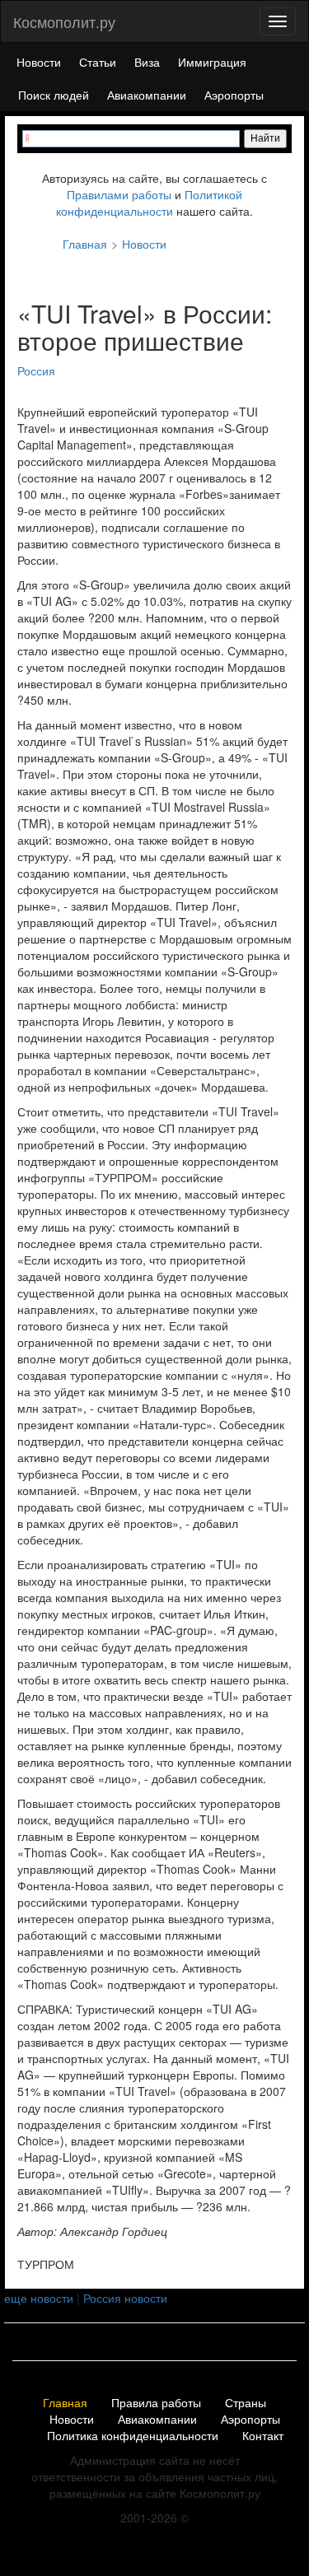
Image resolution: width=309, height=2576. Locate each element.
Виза (147, 62)
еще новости (39, 2298)
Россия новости (125, 2298)
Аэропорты (234, 95)
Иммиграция (212, 62)
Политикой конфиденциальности (149, 203)
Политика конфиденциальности (133, 2436)
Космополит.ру (64, 21)
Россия (36, 370)
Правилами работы (119, 194)
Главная (65, 2403)
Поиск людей (54, 95)
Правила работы (156, 2403)
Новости (39, 62)
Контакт (263, 2436)
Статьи (98, 62)
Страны (246, 2403)
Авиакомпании (147, 95)
